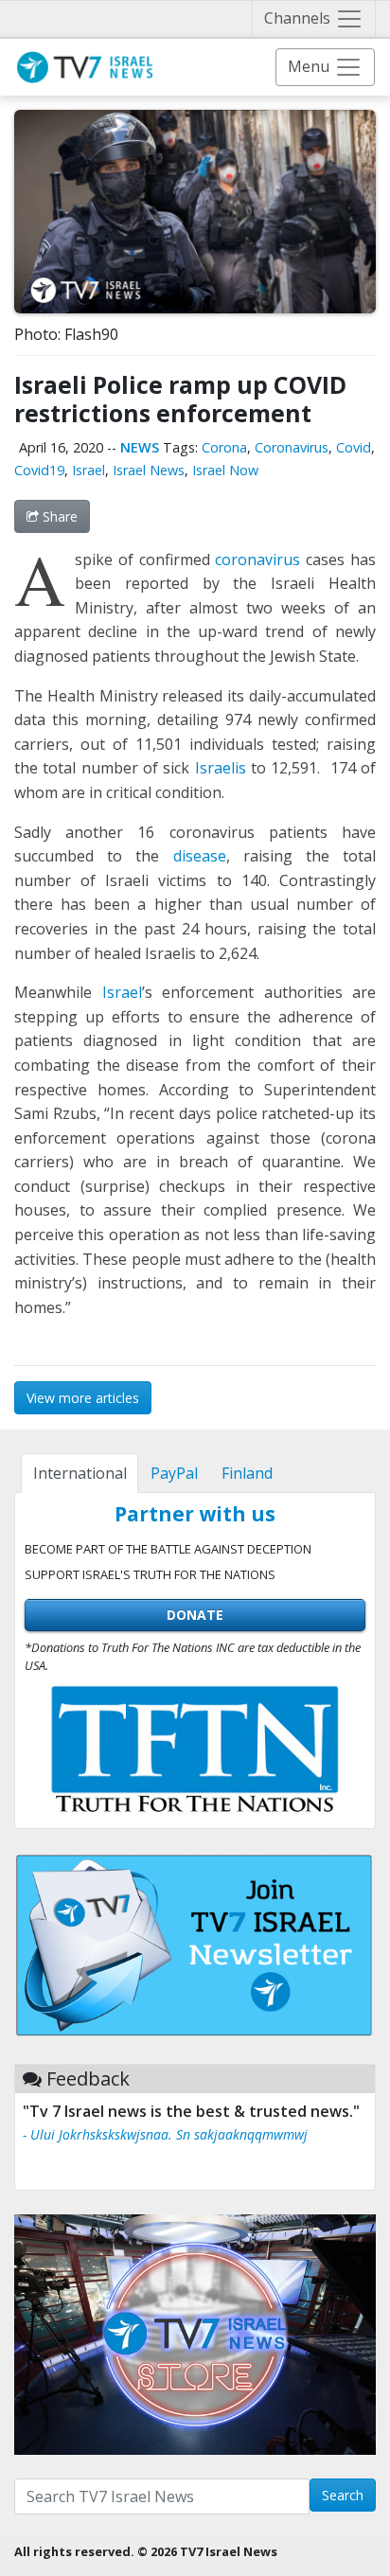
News (140, 447)
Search (343, 2495)
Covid (354, 447)
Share (58, 516)
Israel (89, 470)
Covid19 (39, 470)
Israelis (221, 768)
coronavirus (257, 560)
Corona (224, 447)
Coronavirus (292, 447)
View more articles (83, 1398)
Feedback (88, 2079)
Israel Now (225, 470)
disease (200, 856)
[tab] (80, 1473)
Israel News (149, 470)
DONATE (195, 1615)
